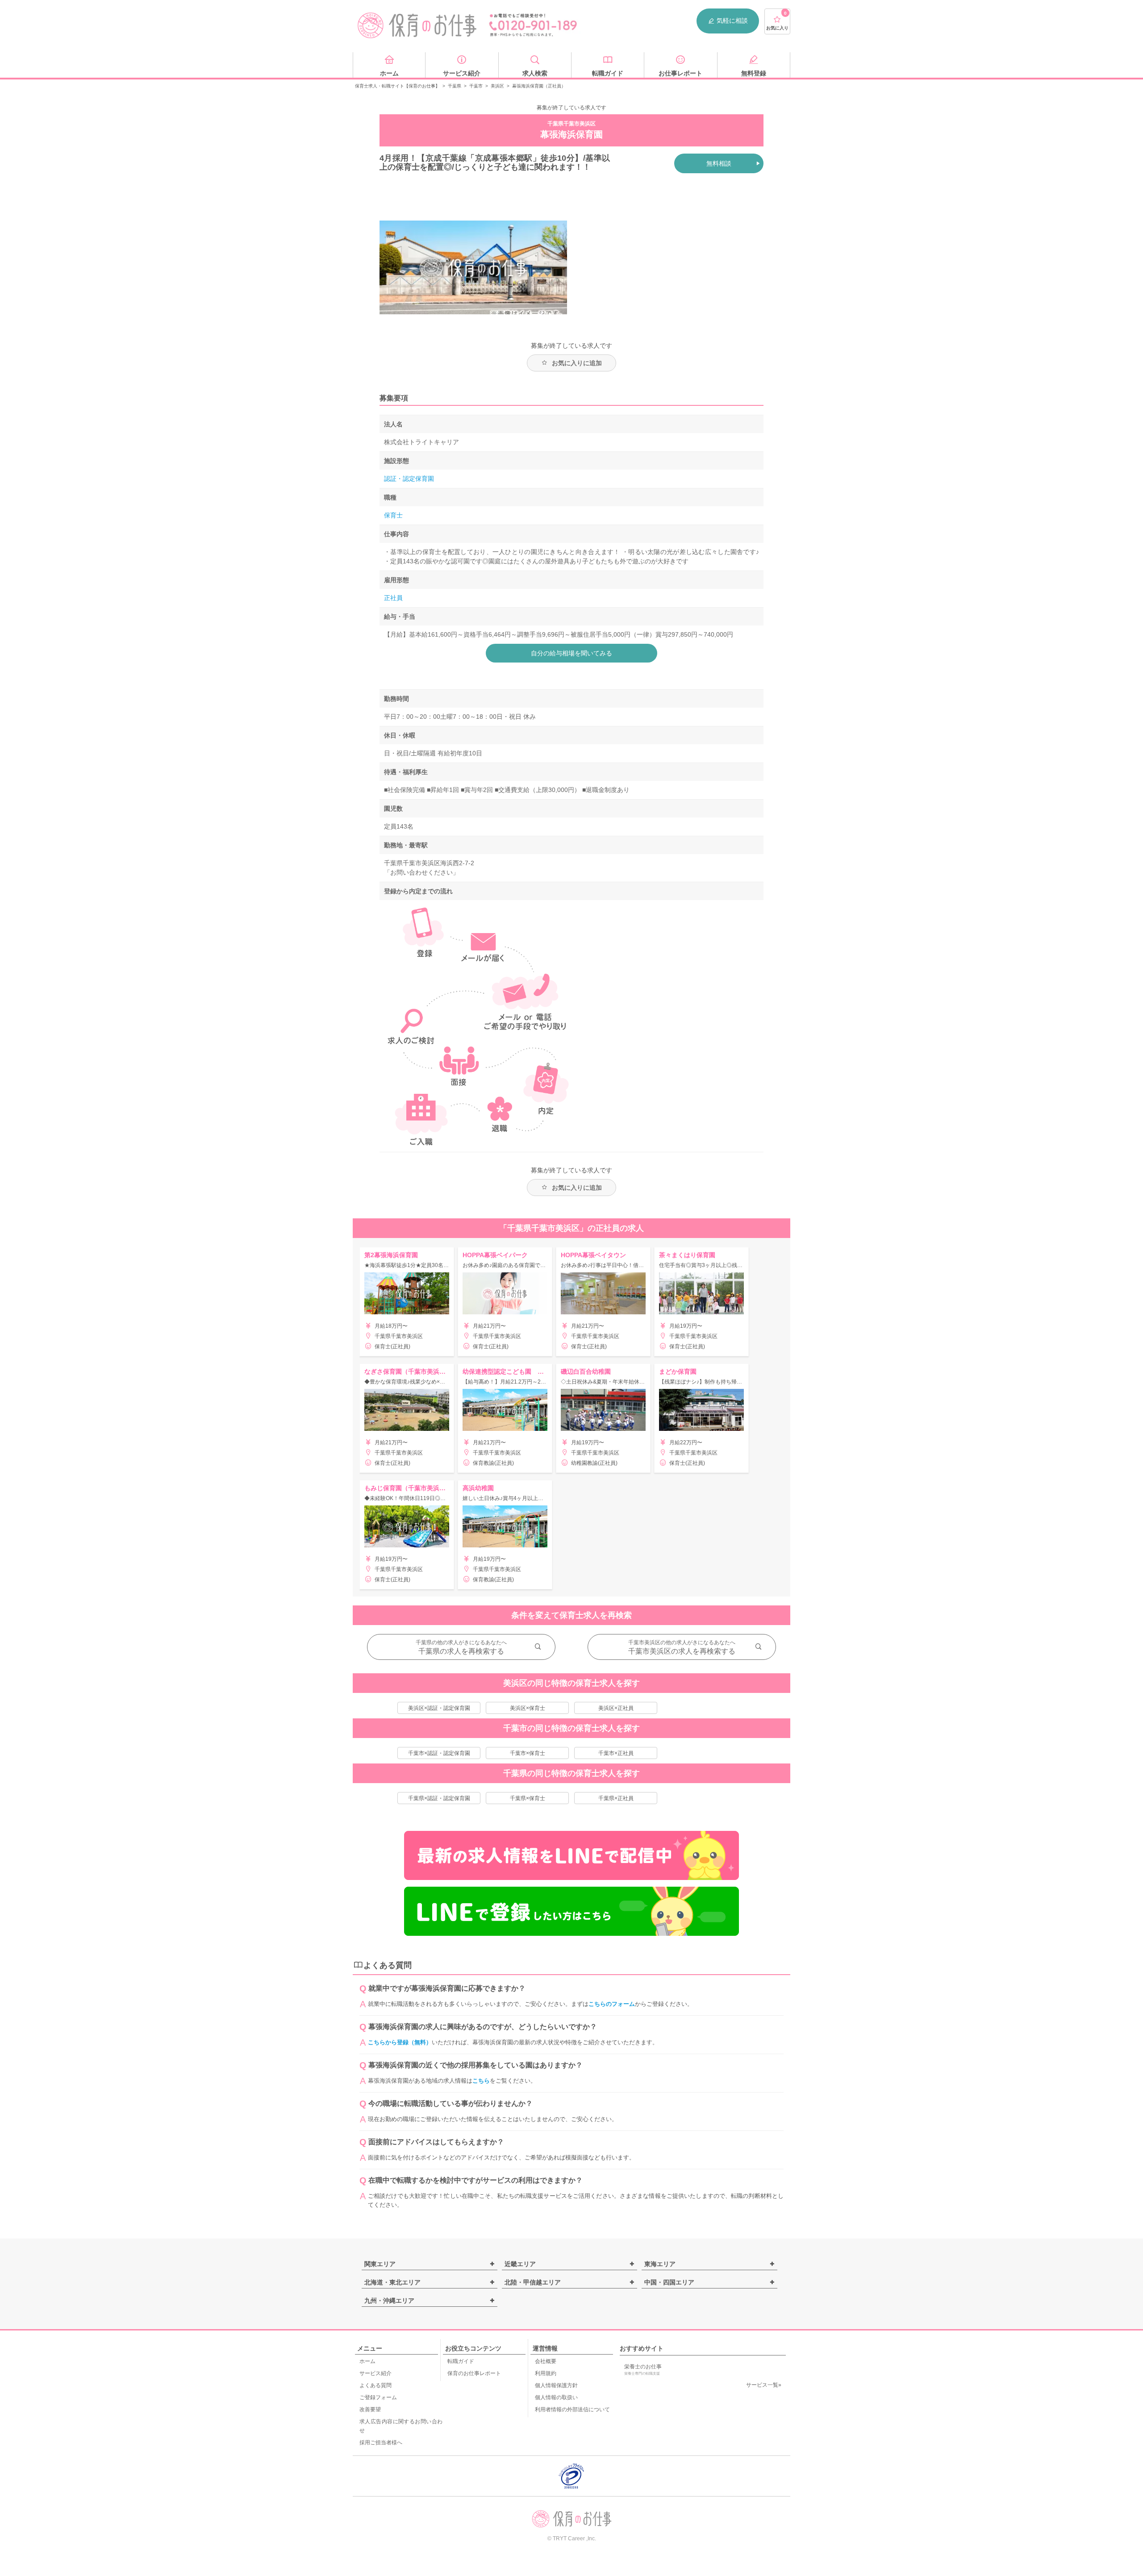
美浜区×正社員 (616, 1708)
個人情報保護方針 (556, 2385)
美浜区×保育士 (528, 1708)
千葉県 (455, 86)
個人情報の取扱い (556, 2397)
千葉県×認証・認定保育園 (439, 1798)
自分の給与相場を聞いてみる (571, 653)
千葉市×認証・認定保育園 (439, 1753)
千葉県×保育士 (528, 1798)
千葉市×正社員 (616, 1753)
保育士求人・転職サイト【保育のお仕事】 (397, 86)
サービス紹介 (375, 2373)
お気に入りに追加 (577, 363)
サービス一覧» (764, 2385)
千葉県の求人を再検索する (461, 1651)
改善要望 (370, 2409)
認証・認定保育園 (409, 479)
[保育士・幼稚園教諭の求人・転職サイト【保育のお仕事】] (417, 25)
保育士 (393, 515)
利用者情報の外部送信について (572, 2409)
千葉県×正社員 (616, 1798)
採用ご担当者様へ (381, 2443)
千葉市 (476, 86)
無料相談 (719, 163)
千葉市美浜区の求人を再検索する (682, 1651)
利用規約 (546, 2373)
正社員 (393, 598)
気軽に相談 (732, 21)
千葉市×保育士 (528, 1753)
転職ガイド (461, 2361)
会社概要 (546, 2361)
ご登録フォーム (378, 2397)
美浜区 (497, 86)
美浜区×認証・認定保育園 (439, 1708)
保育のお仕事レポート (474, 2373)
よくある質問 (375, 2385)
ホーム (367, 2361)
